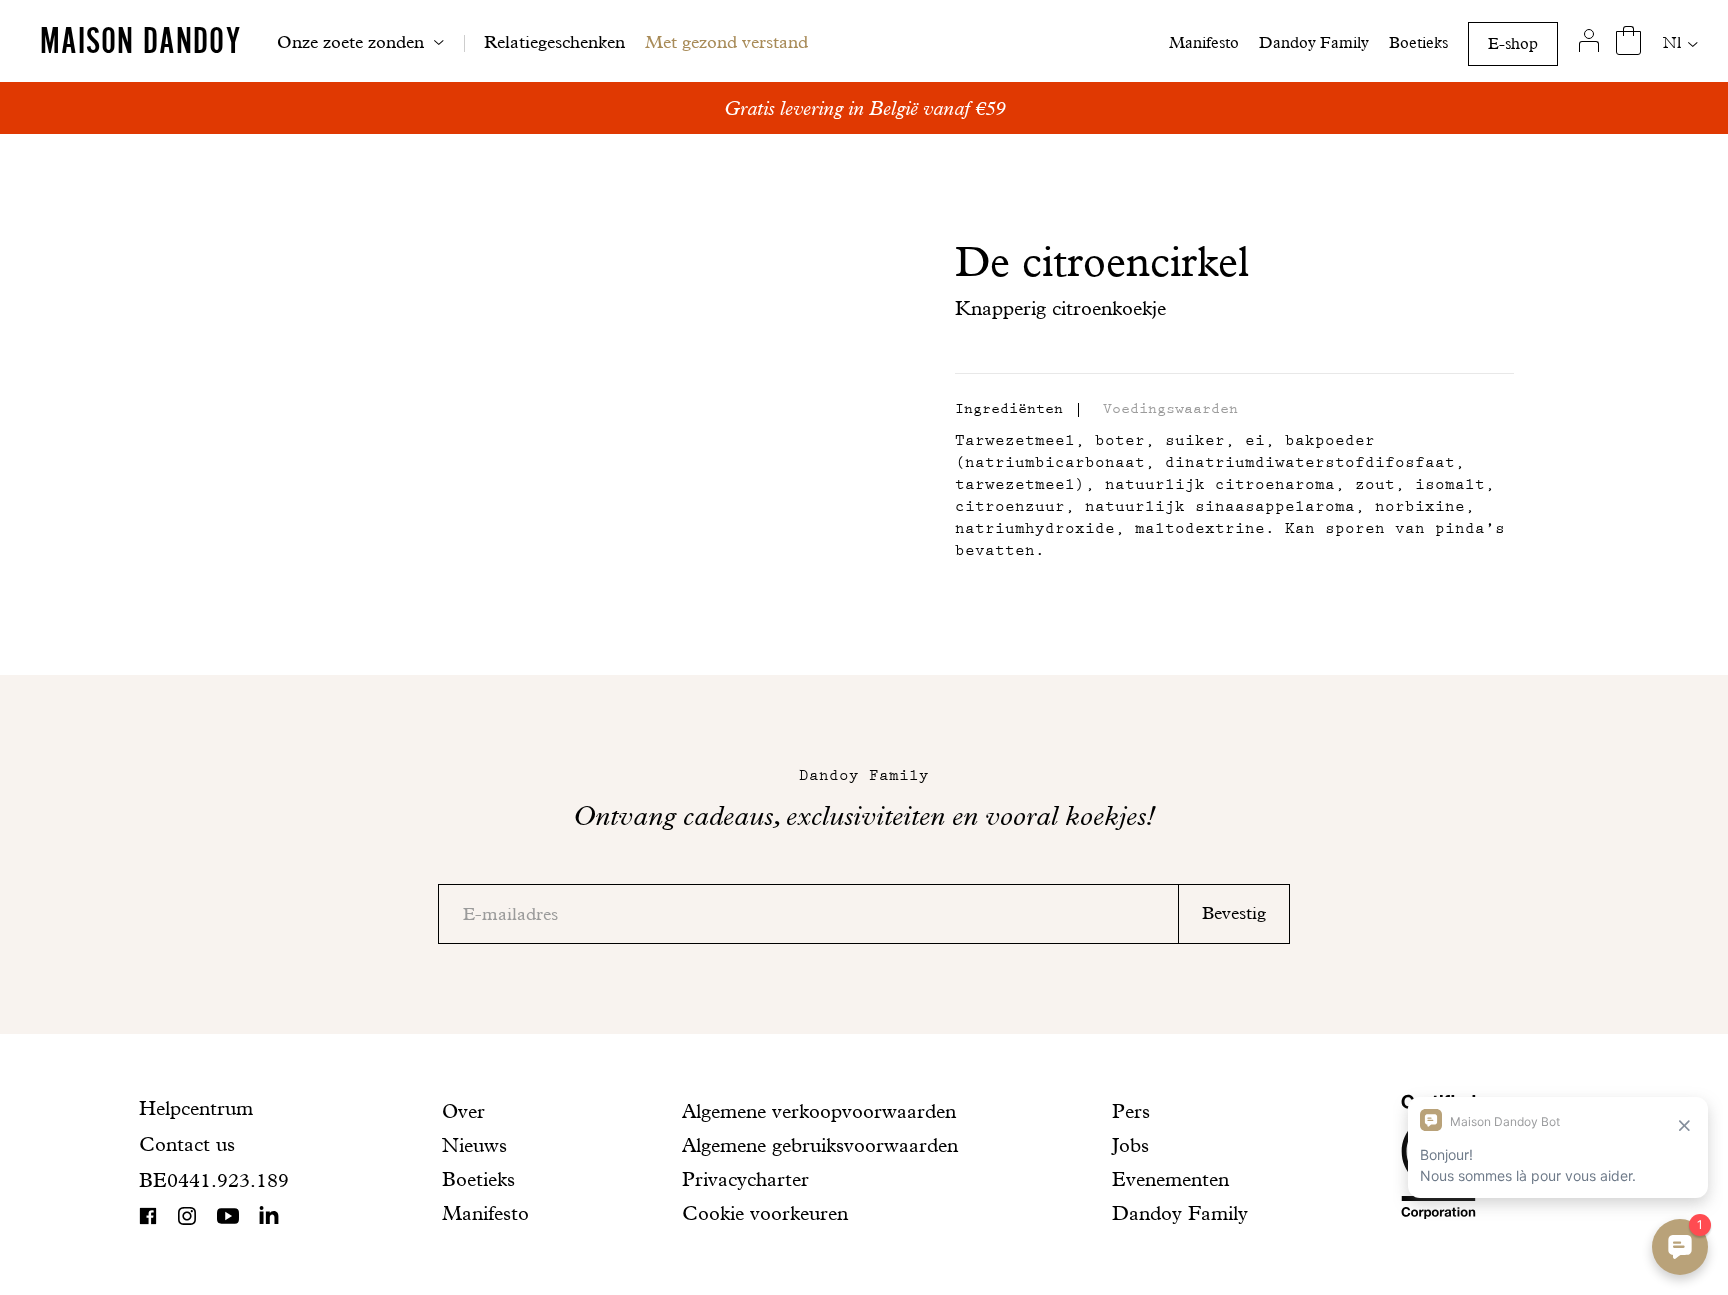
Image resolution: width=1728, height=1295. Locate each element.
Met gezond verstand (726, 41)
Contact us (187, 1144)
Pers (1131, 1111)
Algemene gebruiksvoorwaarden (820, 1145)
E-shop (1513, 43)
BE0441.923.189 (214, 1180)
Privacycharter (745, 1179)
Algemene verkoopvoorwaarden (819, 1111)
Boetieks (1418, 42)
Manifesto (1204, 42)
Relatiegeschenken (554, 41)
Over (463, 1111)
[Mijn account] (1588, 41)
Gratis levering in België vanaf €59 (864, 108)
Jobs (1130, 1145)
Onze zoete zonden (350, 41)
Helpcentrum (196, 1108)
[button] (1009, 409)
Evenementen (1170, 1179)
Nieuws (474, 1145)
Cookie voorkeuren (765, 1213)
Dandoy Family (1314, 42)
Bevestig (1234, 912)
